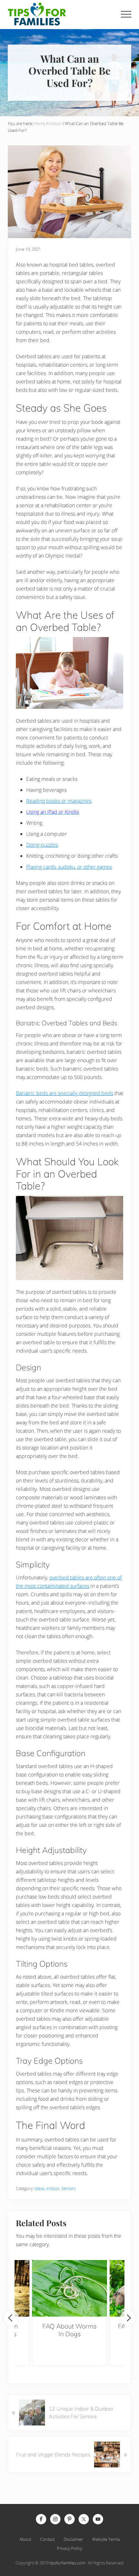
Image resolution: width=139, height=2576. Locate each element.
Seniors (69, 2188)
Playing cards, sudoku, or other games (69, 867)
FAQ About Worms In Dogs (69, 2330)
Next (128, 2318)
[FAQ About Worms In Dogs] (69, 2288)
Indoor (53, 2188)
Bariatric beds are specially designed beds (64, 1093)
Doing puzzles (42, 845)
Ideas (40, 2188)
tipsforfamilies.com (67, 2563)
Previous (11, 2318)
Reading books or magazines (59, 801)
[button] (126, 14)
